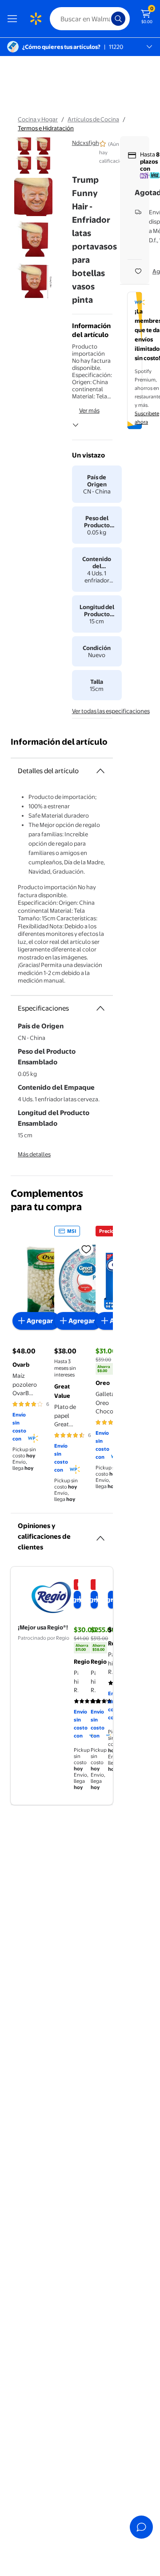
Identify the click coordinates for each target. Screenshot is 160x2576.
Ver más (89, 410)
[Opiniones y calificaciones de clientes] (100, 1535)
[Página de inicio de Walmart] (36, 19)
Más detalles (34, 1154)
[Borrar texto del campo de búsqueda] (107, 19)
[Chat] (141, 2527)
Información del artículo (59, 742)
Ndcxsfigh (86, 143)
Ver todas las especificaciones (111, 711)
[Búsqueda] (118, 19)
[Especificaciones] (100, 1008)
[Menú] (14, 19)
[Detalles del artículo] (100, 771)
